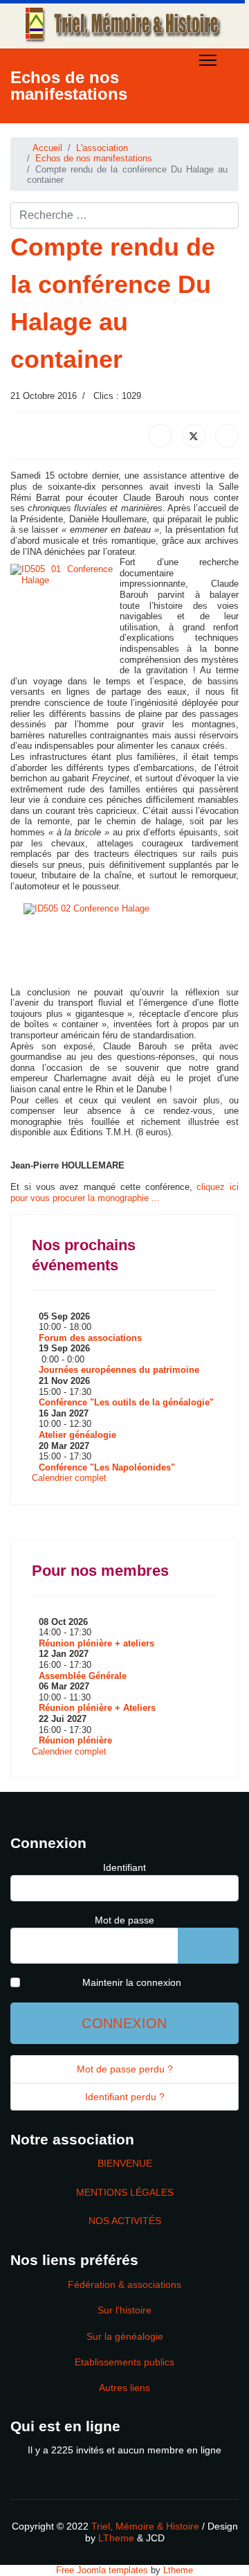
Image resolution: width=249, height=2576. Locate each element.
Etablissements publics (124, 2362)
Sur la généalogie (125, 2336)
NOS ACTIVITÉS (125, 2221)
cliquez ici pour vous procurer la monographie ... (124, 1192)
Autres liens (124, 2388)
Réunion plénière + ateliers (96, 1643)
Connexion (124, 2023)
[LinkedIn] (227, 436)
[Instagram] (118, 130)
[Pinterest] (55, 130)
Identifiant (124, 1867)
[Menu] (208, 60)
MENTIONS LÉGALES (125, 2192)
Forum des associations (90, 1338)
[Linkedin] (97, 130)
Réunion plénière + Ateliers (97, 1708)
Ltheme (178, 2570)
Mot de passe (124, 1920)
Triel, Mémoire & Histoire (145, 2526)
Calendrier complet (69, 1478)
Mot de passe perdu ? (125, 2069)
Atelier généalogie (77, 1435)
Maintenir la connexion (132, 1982)
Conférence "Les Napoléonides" (107, 1467)
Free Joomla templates (102, 2570)
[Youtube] (76, 130)
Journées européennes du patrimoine (119, 1370)
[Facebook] (14, 130)
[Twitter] (35, 130)
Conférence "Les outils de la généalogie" (126, 1402)
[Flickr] (138, 130)
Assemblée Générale (83, 1676)
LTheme (116, 2538)
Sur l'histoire (124, 2310)
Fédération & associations (124, 2284)
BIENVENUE (125, 2163)
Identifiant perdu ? (125, 2097)
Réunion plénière (75, 1740)
